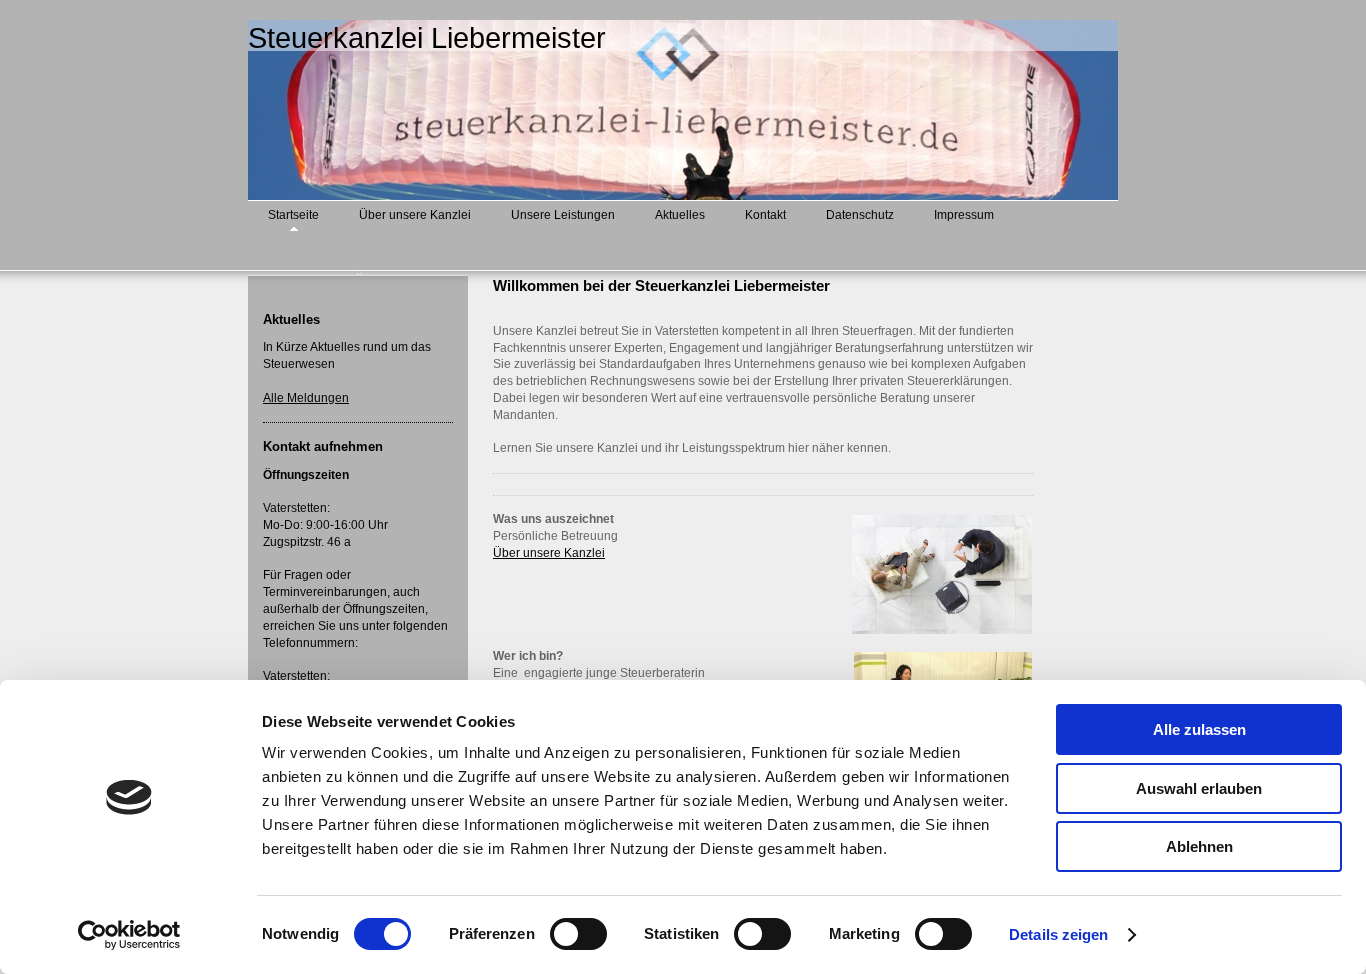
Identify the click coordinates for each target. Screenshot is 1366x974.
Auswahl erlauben (1199, 788)
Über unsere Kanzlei (549, 553)
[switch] (578, 934)
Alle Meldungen (306, 398)
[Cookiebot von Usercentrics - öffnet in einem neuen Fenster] (129, 935)
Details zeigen (1058, 934)
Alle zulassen (1199, 729)
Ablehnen (1199, 846)
